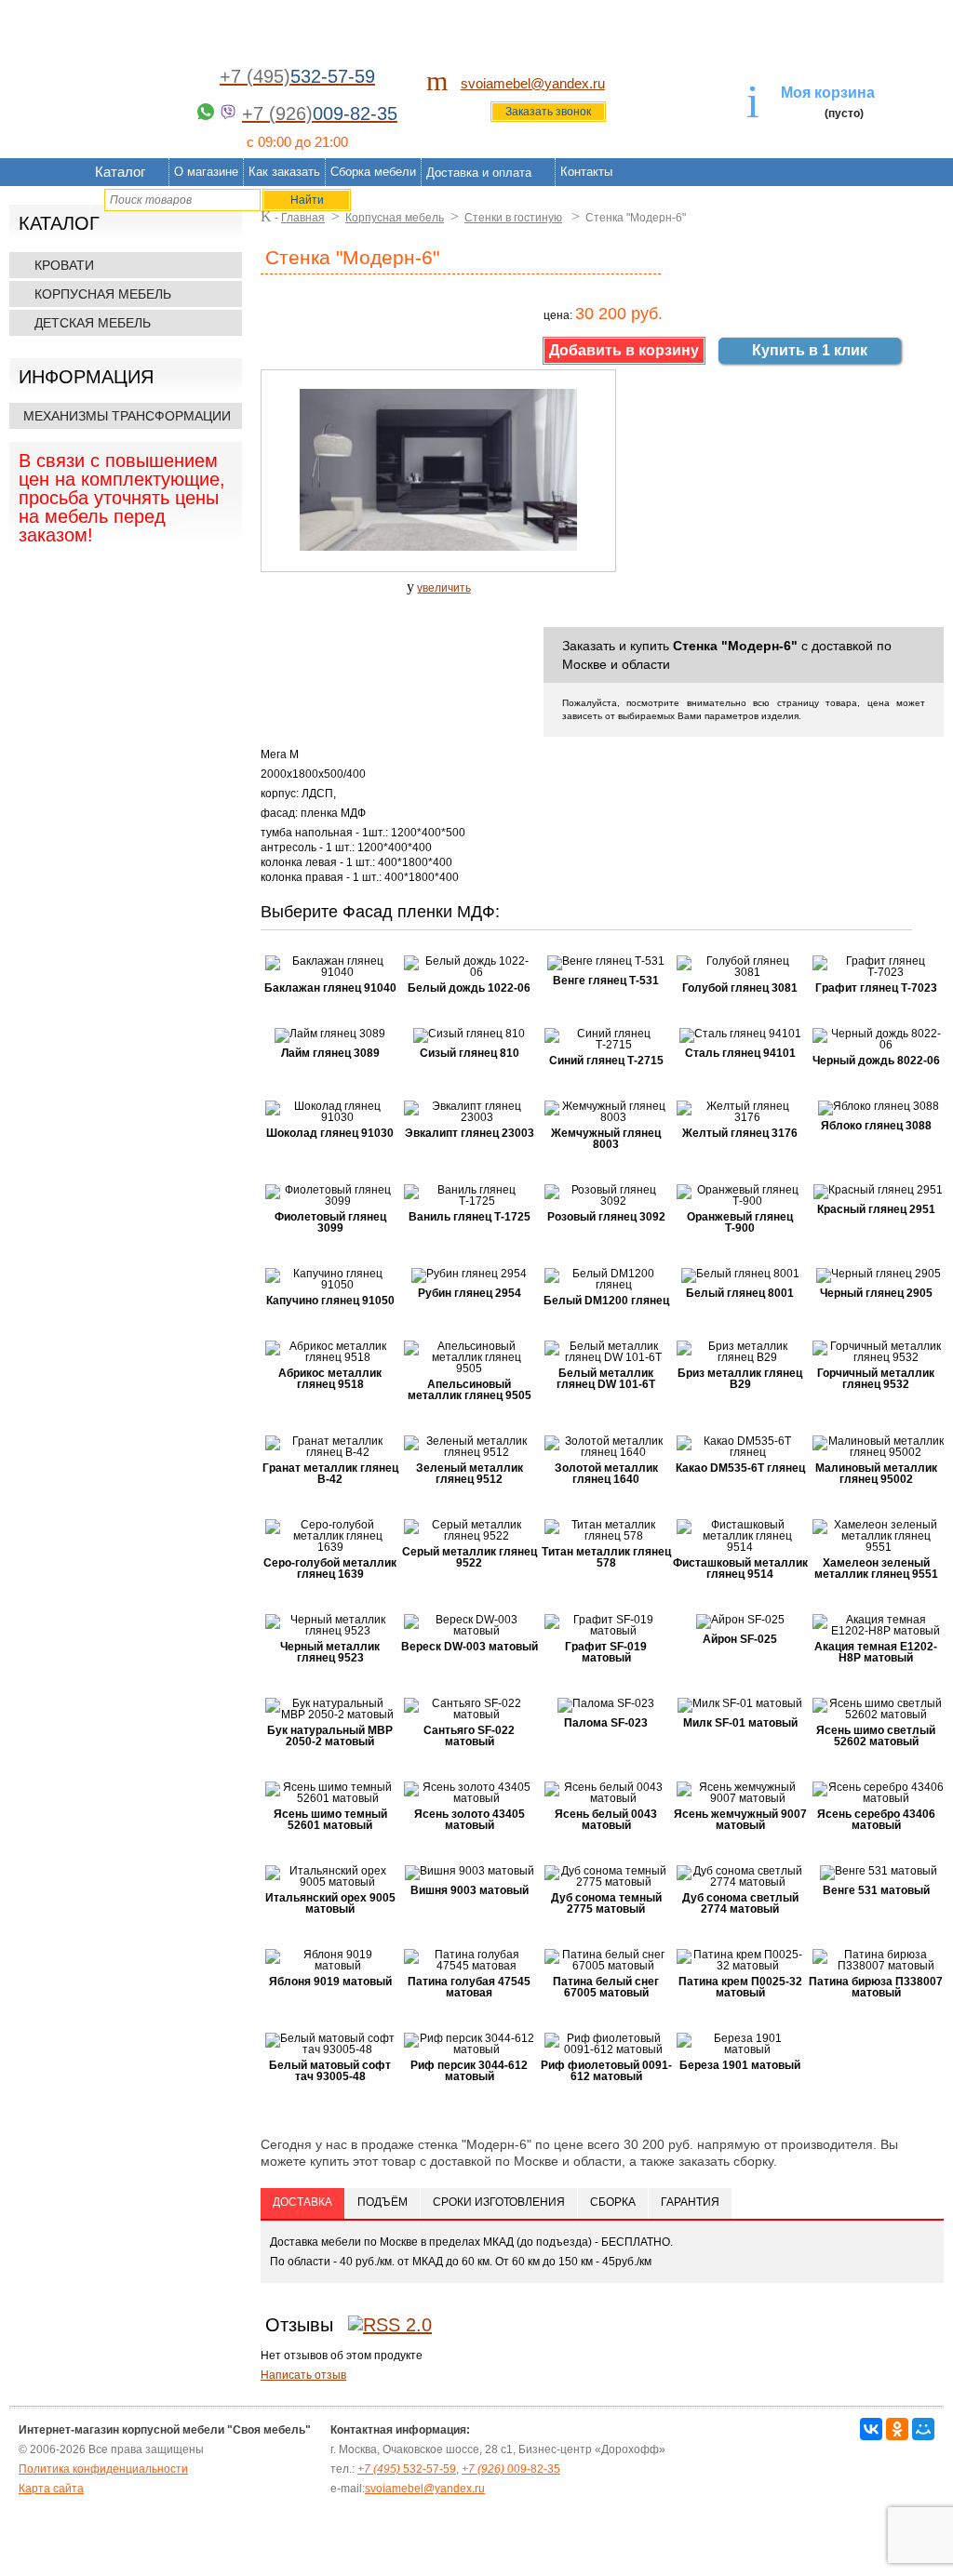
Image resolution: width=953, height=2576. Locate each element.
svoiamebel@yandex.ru (533, 83)
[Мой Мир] (923, 2429)
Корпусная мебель (103, 294)
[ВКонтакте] (871, 2429)
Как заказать (284, 172)
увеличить (444, 588)
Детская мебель (93, 323)
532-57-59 (407, 2469)
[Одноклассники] (897, 2429)
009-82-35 (511, 2469)
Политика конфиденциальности (103, 2469)
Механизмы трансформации (127, 416)
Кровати (64, 265)
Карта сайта (51, 2489)
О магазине (206, 172)
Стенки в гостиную (513, 218)
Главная (303, 218)
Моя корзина (828, 93)
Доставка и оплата (479, 173)
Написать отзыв (303, 2375)
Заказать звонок (548, 112)
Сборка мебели (373, 172)
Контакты (586, 172)
